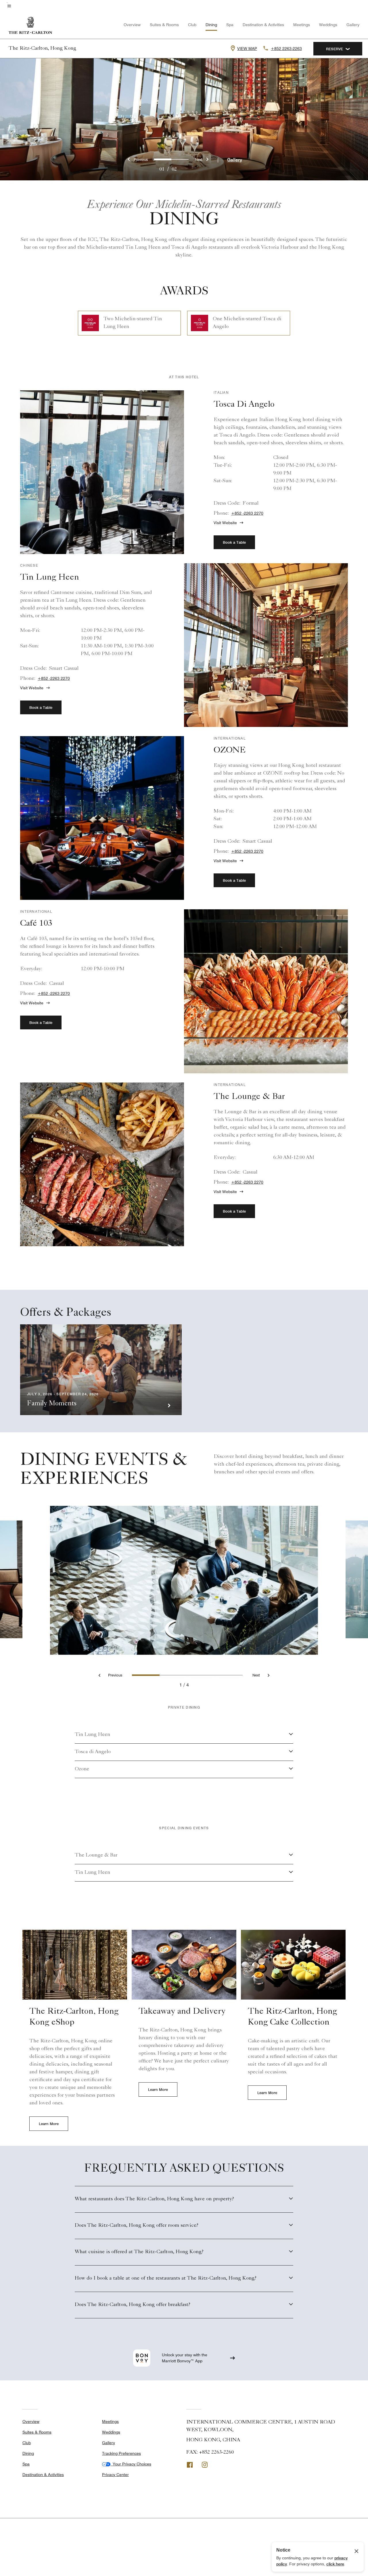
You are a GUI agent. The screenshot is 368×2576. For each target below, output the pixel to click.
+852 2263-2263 (286, 49)
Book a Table (234, 542)
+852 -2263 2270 (247, 513)
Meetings (302, 25)
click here (335, 2564)
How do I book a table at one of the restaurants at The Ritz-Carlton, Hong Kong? (166, 2278)
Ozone (82, 1769)
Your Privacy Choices (131, 2464)
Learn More (49, 2124)
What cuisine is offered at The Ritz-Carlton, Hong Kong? (139, 2252)
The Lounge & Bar (96, 1855)
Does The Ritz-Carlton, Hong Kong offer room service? (137, 2226)
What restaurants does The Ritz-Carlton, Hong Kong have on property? (154, 2199)
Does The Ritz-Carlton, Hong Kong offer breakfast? (133, 2305)
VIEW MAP (247, 49)
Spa (230, 25)
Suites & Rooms (164, 25)
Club (192, 25)
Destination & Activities (263, 25)
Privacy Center (115, 2475)
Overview (132, 25)
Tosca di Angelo (93, 1752)
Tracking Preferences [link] (121, 2453)
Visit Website (225, 523)
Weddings (328, 25)
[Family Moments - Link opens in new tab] (101, 1370)
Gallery (353, 25)
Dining (211, 25)
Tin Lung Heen (92, 1735)
